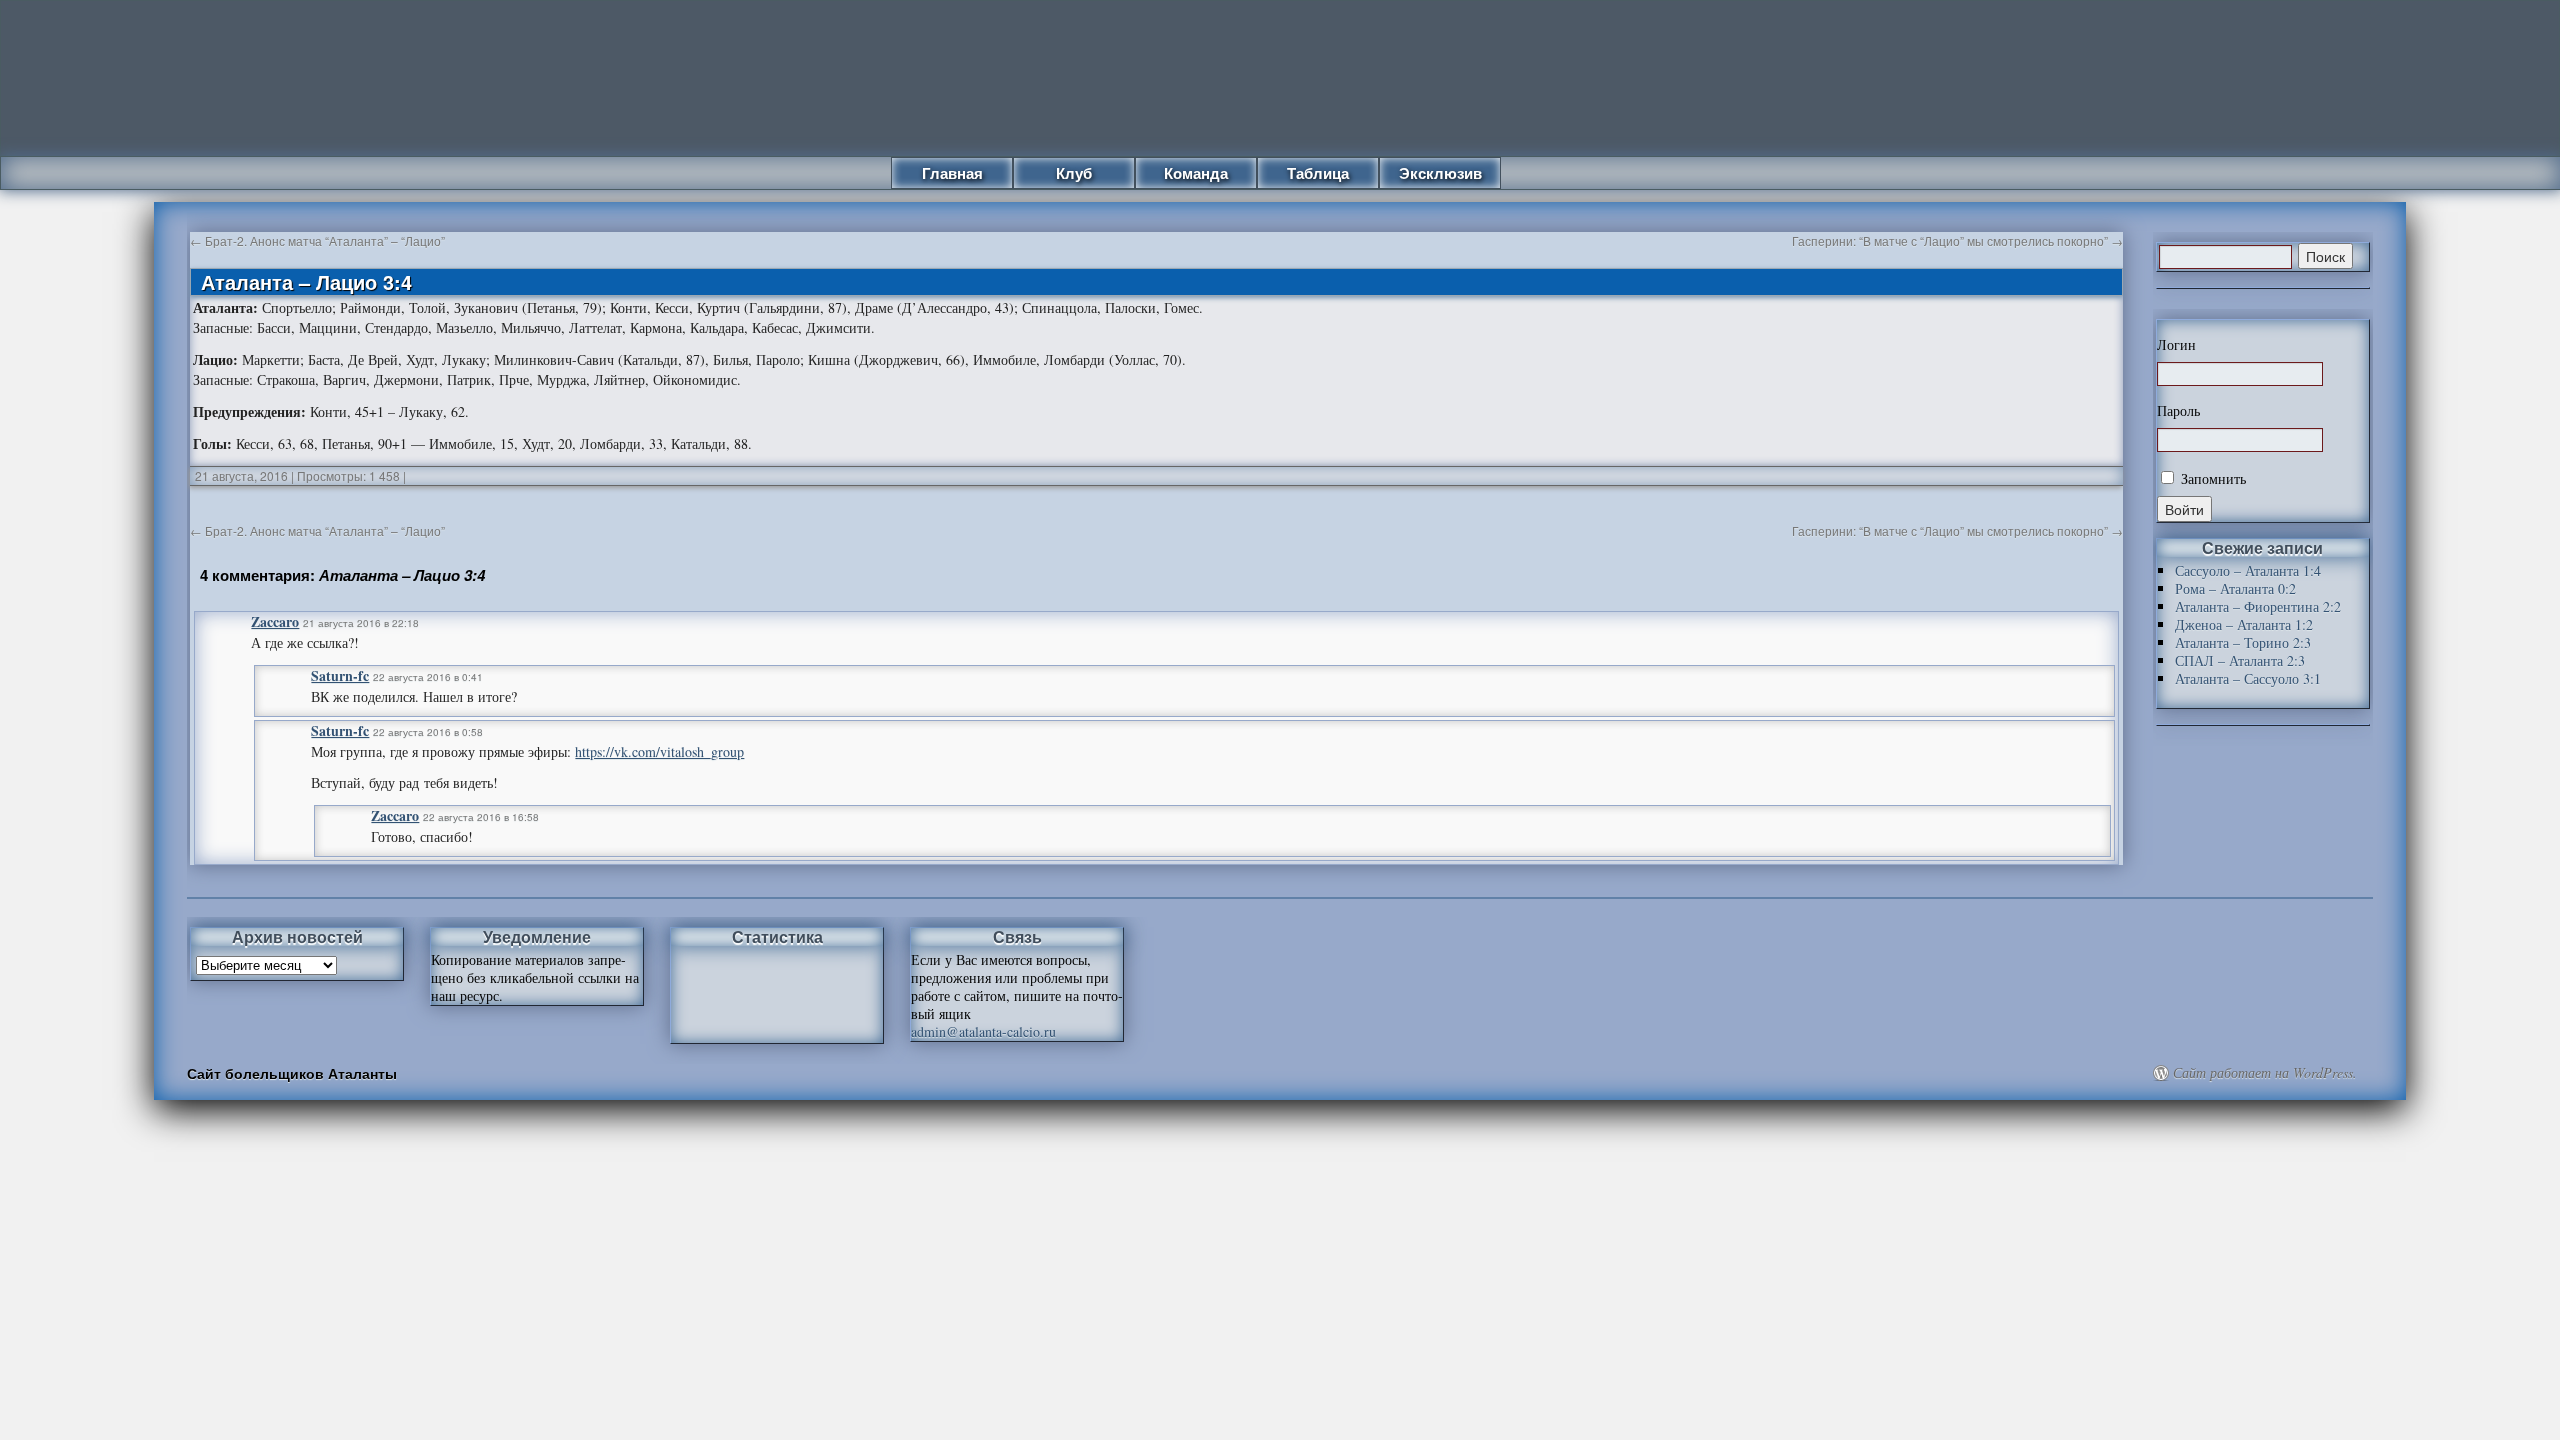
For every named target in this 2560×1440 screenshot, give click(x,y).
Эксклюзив (1440, 173)
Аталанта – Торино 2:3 (2243, 642)
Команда (1196, 173)
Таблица (1318, 173)
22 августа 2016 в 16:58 (481, 817)
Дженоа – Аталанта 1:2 (2244, 624)
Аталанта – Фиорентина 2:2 (2258, 606)
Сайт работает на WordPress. (2265, 1073)
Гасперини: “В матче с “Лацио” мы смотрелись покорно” (1957, 240)
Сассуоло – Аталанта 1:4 (2248, 570)
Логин (2176, 345)
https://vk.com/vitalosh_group (659, 751)
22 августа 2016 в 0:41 (428, 677)
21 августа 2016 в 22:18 (361, 623)
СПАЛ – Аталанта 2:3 (2240, 660)
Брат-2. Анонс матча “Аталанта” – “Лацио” (317, 240)
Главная (952, 173)
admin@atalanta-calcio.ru (983, 1031)
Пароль (2178, 411)
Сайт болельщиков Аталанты (292, 1073)
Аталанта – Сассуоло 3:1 (2248, 678)
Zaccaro (275, 621)
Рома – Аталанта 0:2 (2235, 588)
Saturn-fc (340, 675)
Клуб (1074, 173)
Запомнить (2211, 478)
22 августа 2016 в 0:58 (428, 732)
